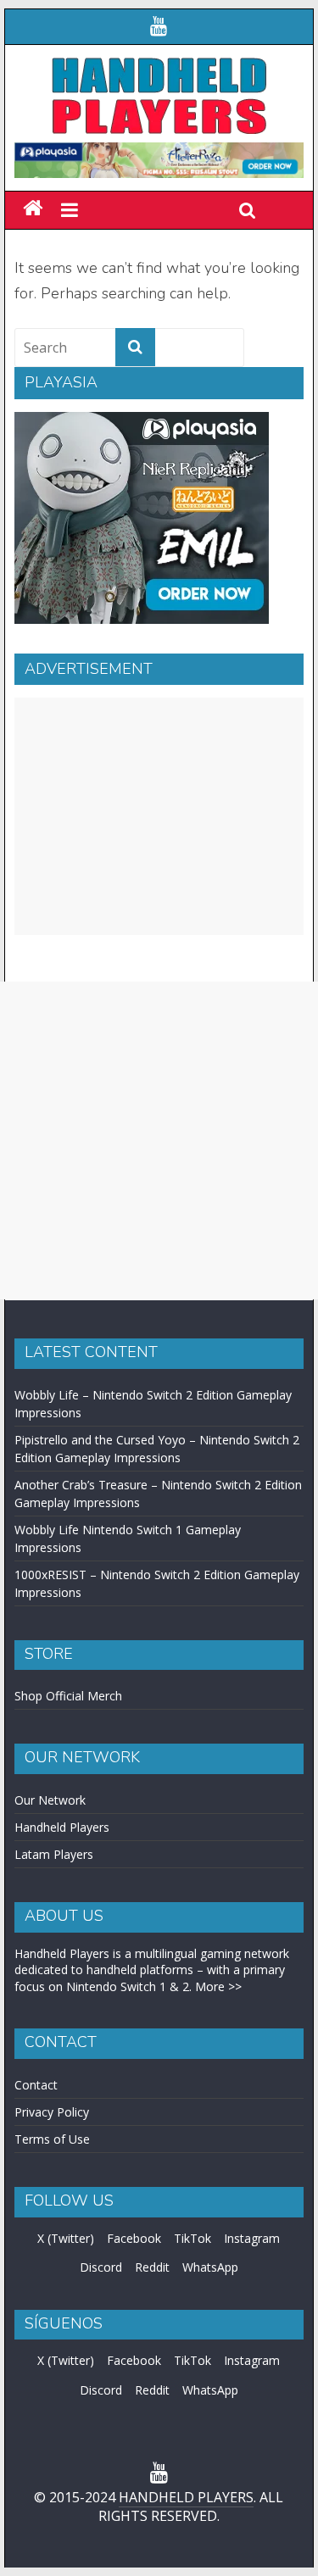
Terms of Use (52, 2139)
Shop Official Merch (68, 1696)
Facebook (134, 2238)
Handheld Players (62, 1827)
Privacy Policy (52, 2112)
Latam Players (54, 1854)
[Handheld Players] (33, 209)
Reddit (152, 2267)
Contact (36, 2085)
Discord (101, 2267)
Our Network (50, 1800)
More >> (218, 1986)
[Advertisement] (159, 816)
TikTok (192, 2238)
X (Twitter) (66, 2238)
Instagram (252, 2238)
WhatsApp (210, 2267)
